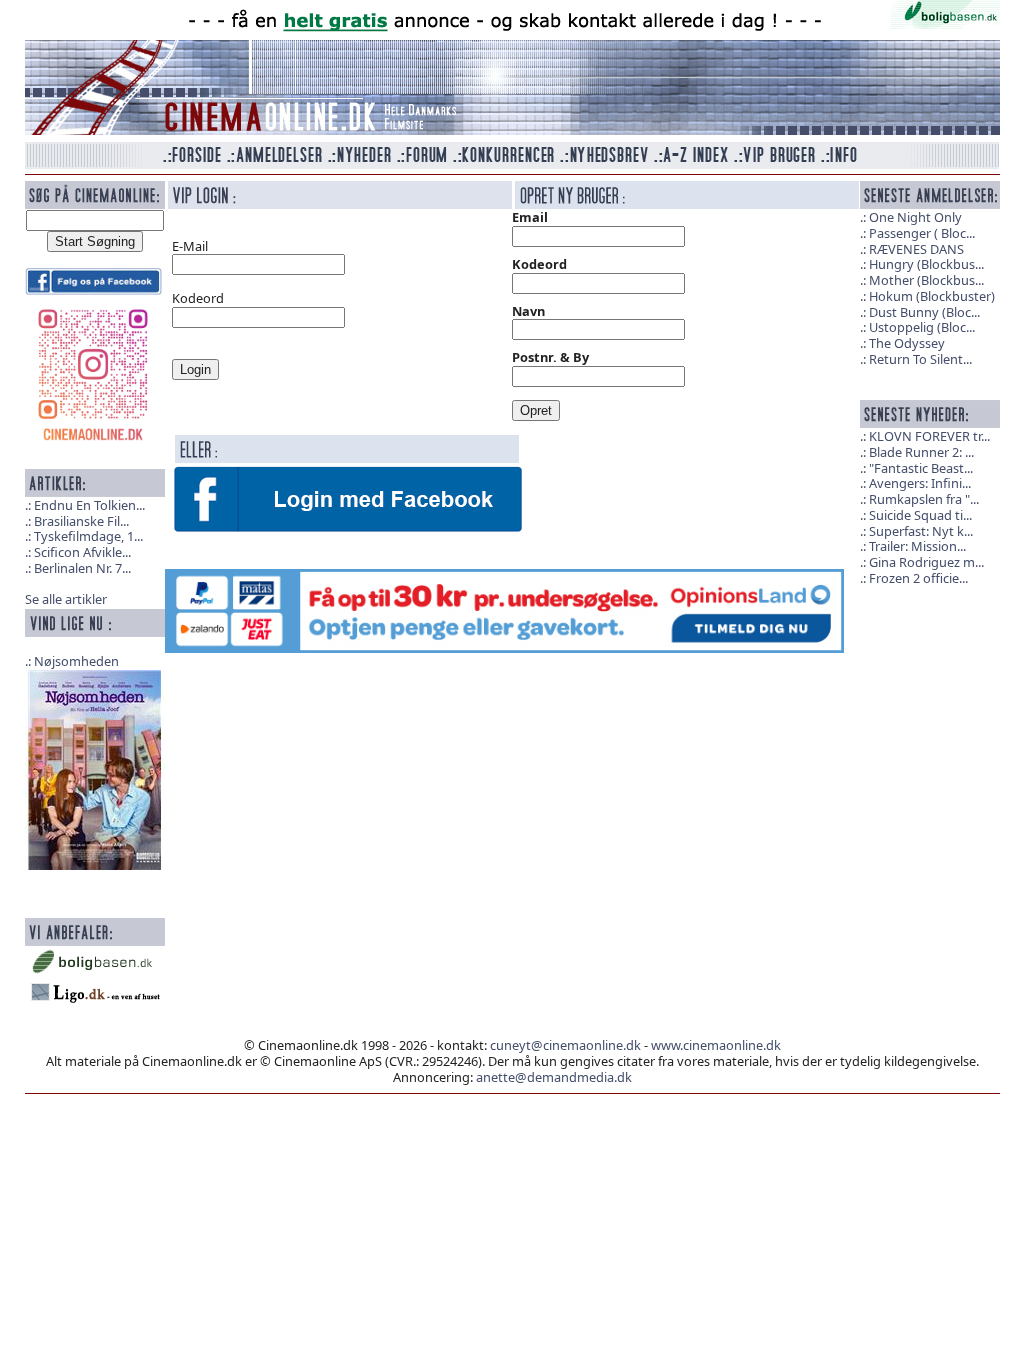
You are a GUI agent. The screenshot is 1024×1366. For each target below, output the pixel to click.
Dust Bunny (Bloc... (924, 312)
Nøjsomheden (76, 661)
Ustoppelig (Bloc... (922, 327)
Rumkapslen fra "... (924, 499)
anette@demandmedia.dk (554, 1077)
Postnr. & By (550, 357)
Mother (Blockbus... (926, 280)
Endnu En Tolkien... (89, 505)
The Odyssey (907, 343)
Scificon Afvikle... (82, 552)
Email (530, 217)
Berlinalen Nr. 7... (82, 568)
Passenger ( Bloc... (922, 233)
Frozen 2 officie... (918, 578)
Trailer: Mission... (917, 546)
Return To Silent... (920, 359)
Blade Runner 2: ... (921, 452)
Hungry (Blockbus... (926, 264)
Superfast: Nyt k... (921, 531)
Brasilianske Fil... (81, 521)
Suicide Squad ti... (920, 515)
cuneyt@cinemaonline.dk (565, 1045)
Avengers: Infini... (920, 483)
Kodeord (539, 264)
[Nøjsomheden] (95, 768)
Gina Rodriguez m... (926, 562)
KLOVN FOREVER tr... (929, 436)
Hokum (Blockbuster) (932, 296)
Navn (528, 311)
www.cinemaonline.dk (716, 1045)
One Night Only (915, 217)
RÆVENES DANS (916, 249)
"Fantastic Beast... (921, 468)
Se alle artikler (66, 599)
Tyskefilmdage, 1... (88, 536)
